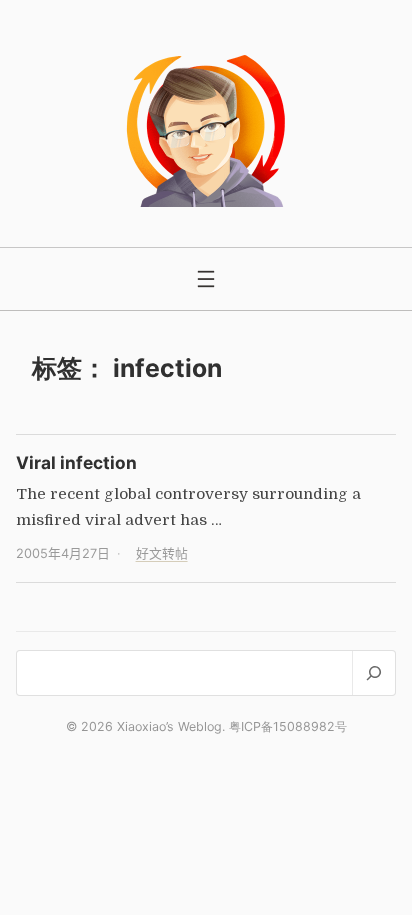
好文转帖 (162, 553)
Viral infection (76, 462)
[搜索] (373, 672)
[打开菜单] (206, 279)
